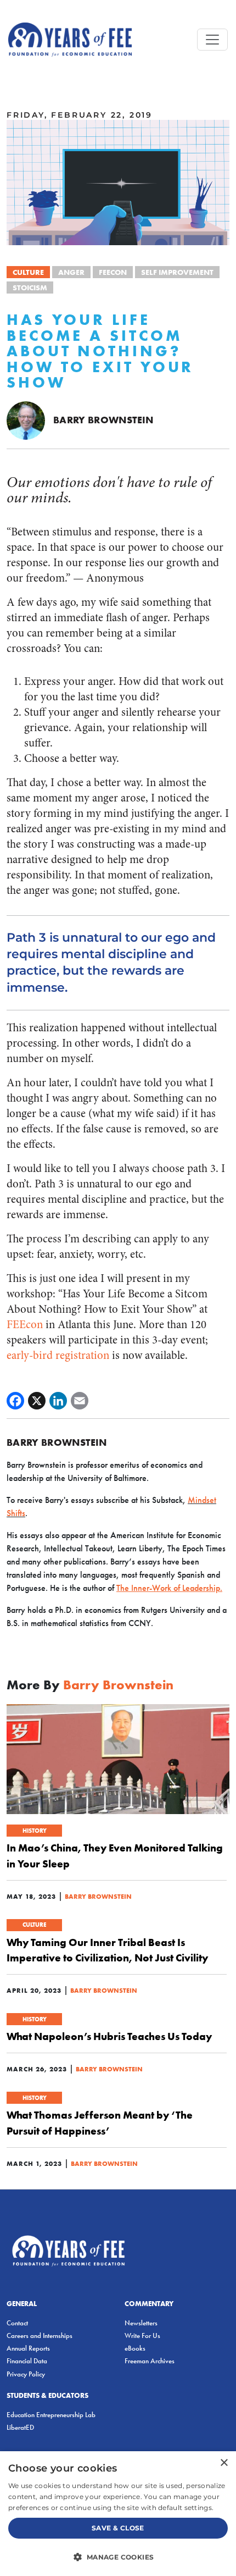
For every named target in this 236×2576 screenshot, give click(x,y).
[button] (118, 2557)
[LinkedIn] (58, 1401)
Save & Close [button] (118, 2528)
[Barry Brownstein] (26, 419)
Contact (17, 2323)
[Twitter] (37, 1401)
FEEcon (113, 272)
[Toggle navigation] (212, 40)
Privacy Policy (26, 2374)
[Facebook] (15, 1401)
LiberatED (20, 2427)
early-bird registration (58, 1355)
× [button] (224, 2463)
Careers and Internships (40, 2335)
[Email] (80, 1401)
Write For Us (142, 2335)
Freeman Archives (150, 2361)
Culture (28, 272)
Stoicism (30, 288)
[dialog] (118, 2514)
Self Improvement (177, 272)
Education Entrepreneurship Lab (51, 2415)
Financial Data (27, 2361)
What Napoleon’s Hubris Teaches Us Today (109, 2036)
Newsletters (141, 2323)
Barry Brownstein (103, 420)
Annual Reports (28, 2348)
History (35, 1831)
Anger (71, 272)
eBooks (135, 2348)
